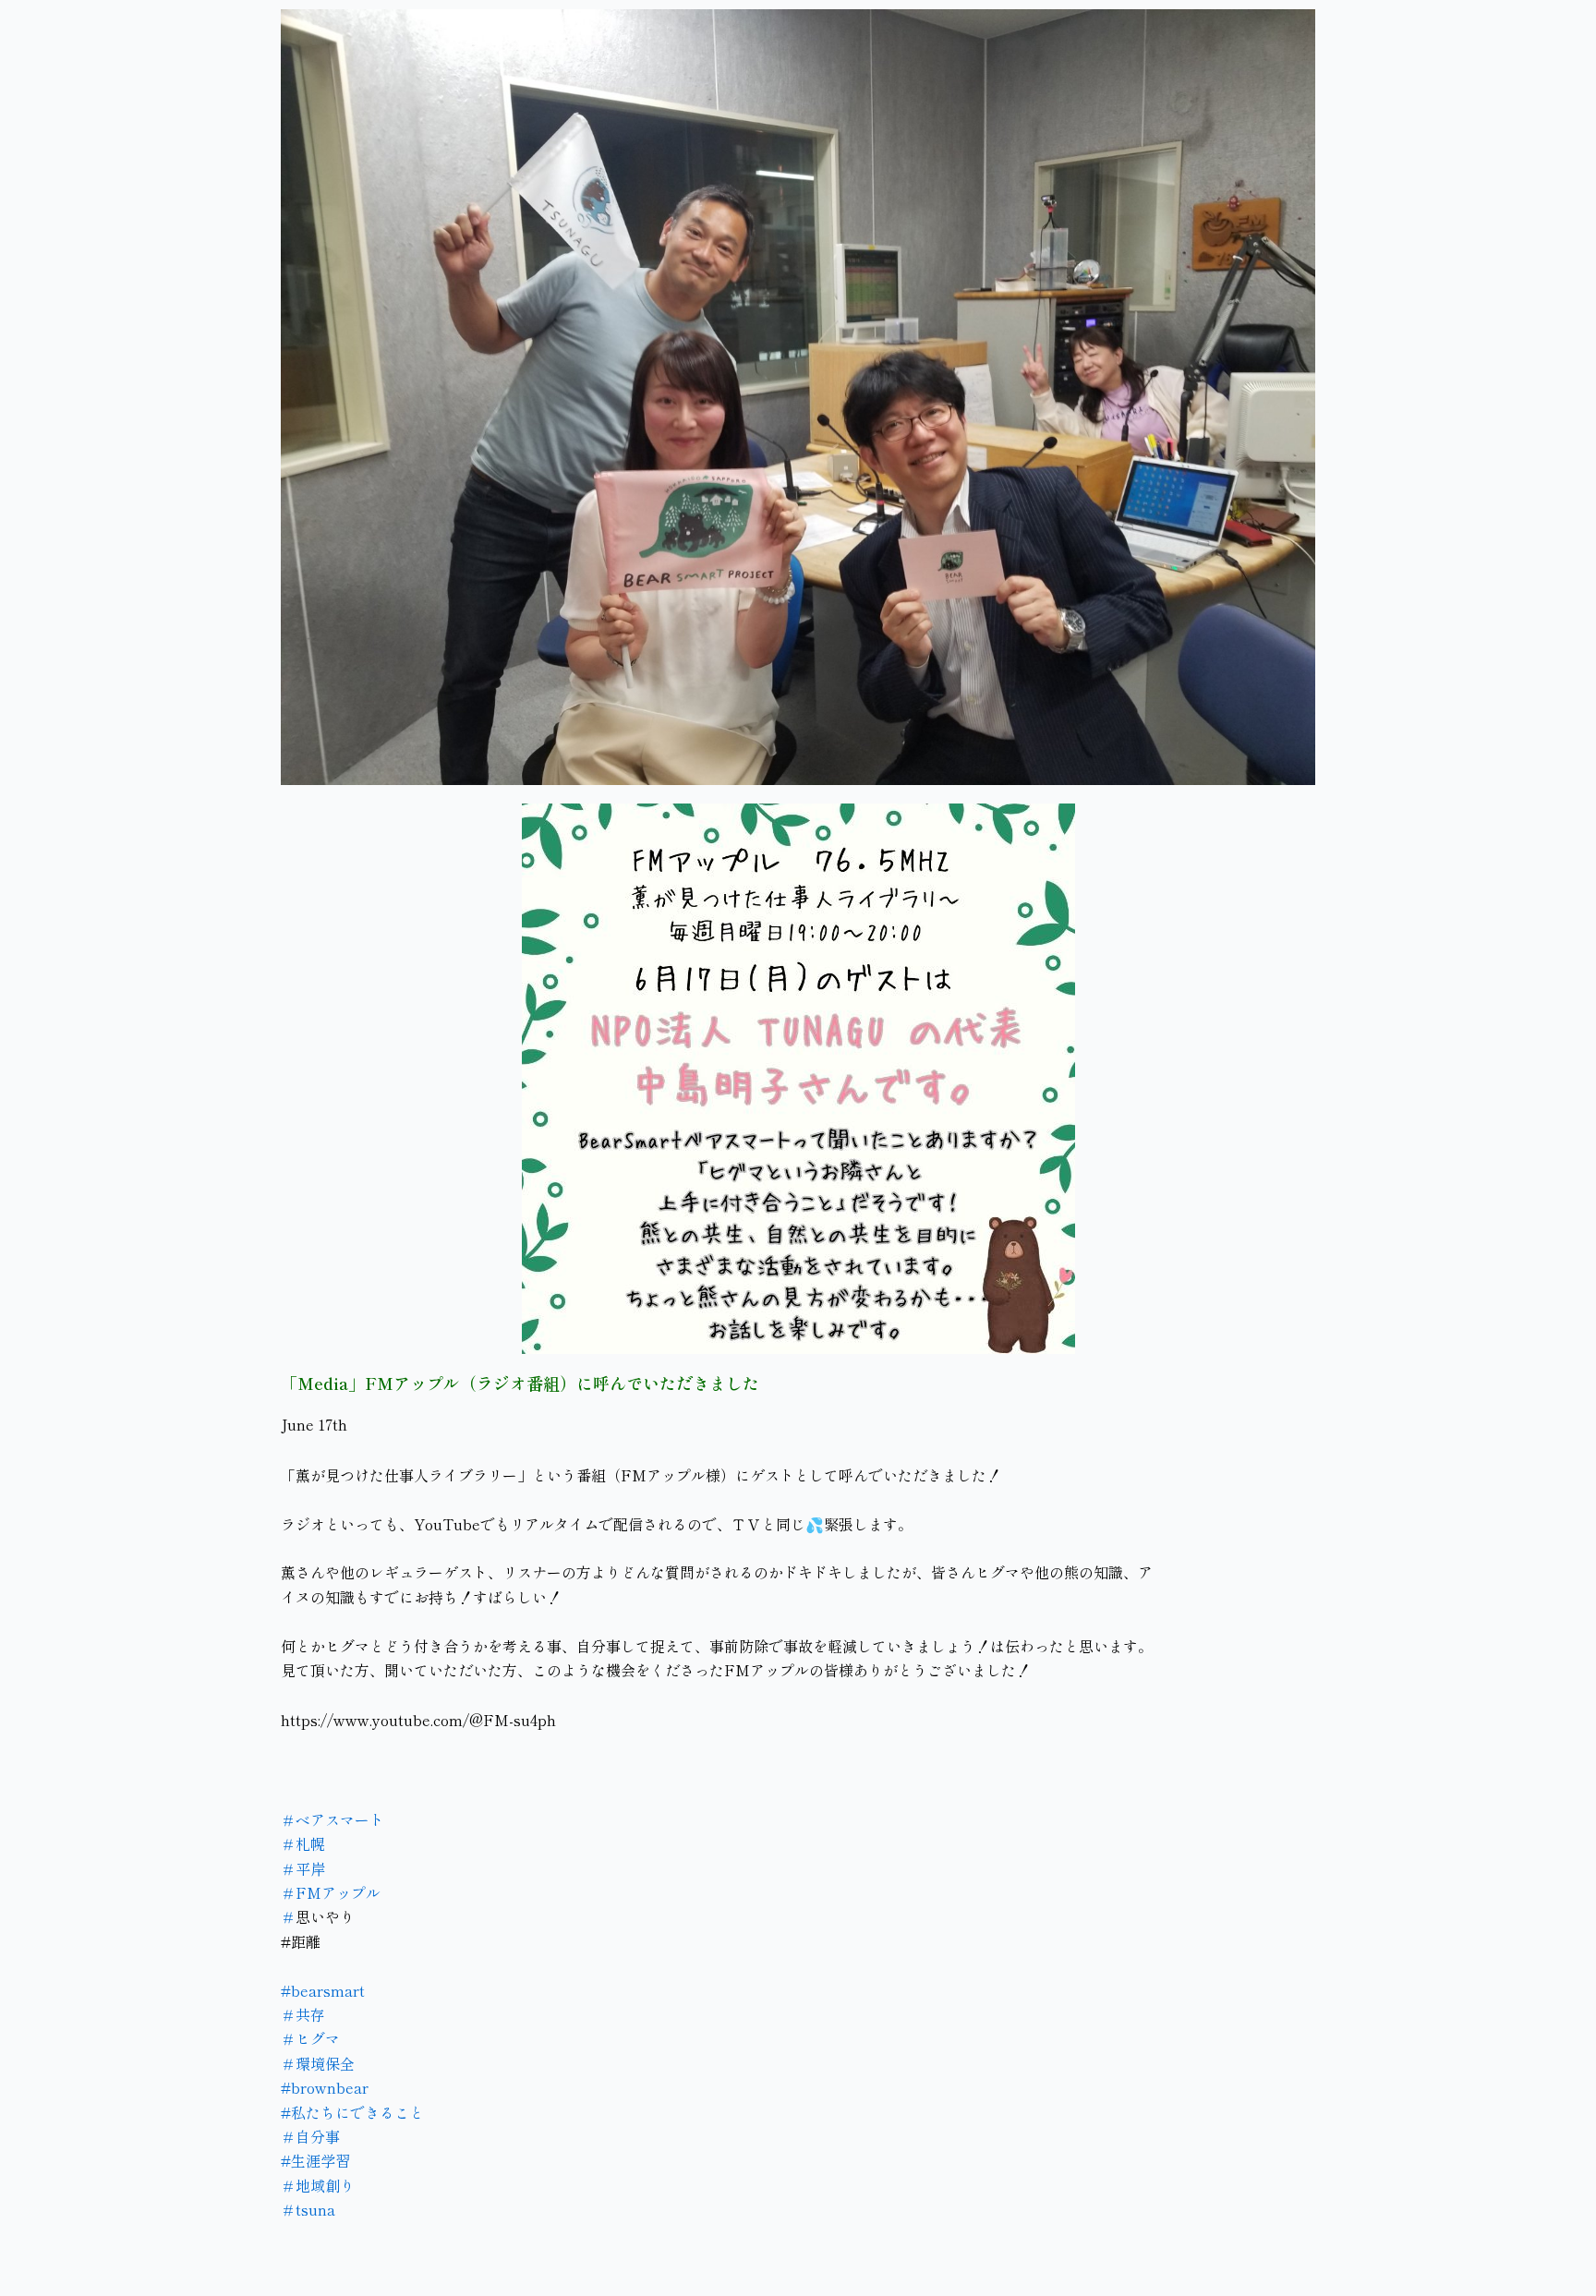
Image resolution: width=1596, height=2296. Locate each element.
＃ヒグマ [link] (310, 2038)
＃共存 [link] (303, 2014)
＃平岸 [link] (303, 1868)
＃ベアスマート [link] (332, 1819)
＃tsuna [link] (308, 2209)
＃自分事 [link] (310, 2136)
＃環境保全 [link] (318, 2063)
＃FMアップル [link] (331, 1892)
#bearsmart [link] (323, 1990)
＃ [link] (288, 1916)
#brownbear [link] (325, 2087)
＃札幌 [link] (303, 1843)
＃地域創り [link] (318, 2185)
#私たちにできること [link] (352, 2112)
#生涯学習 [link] (315, 2160)
